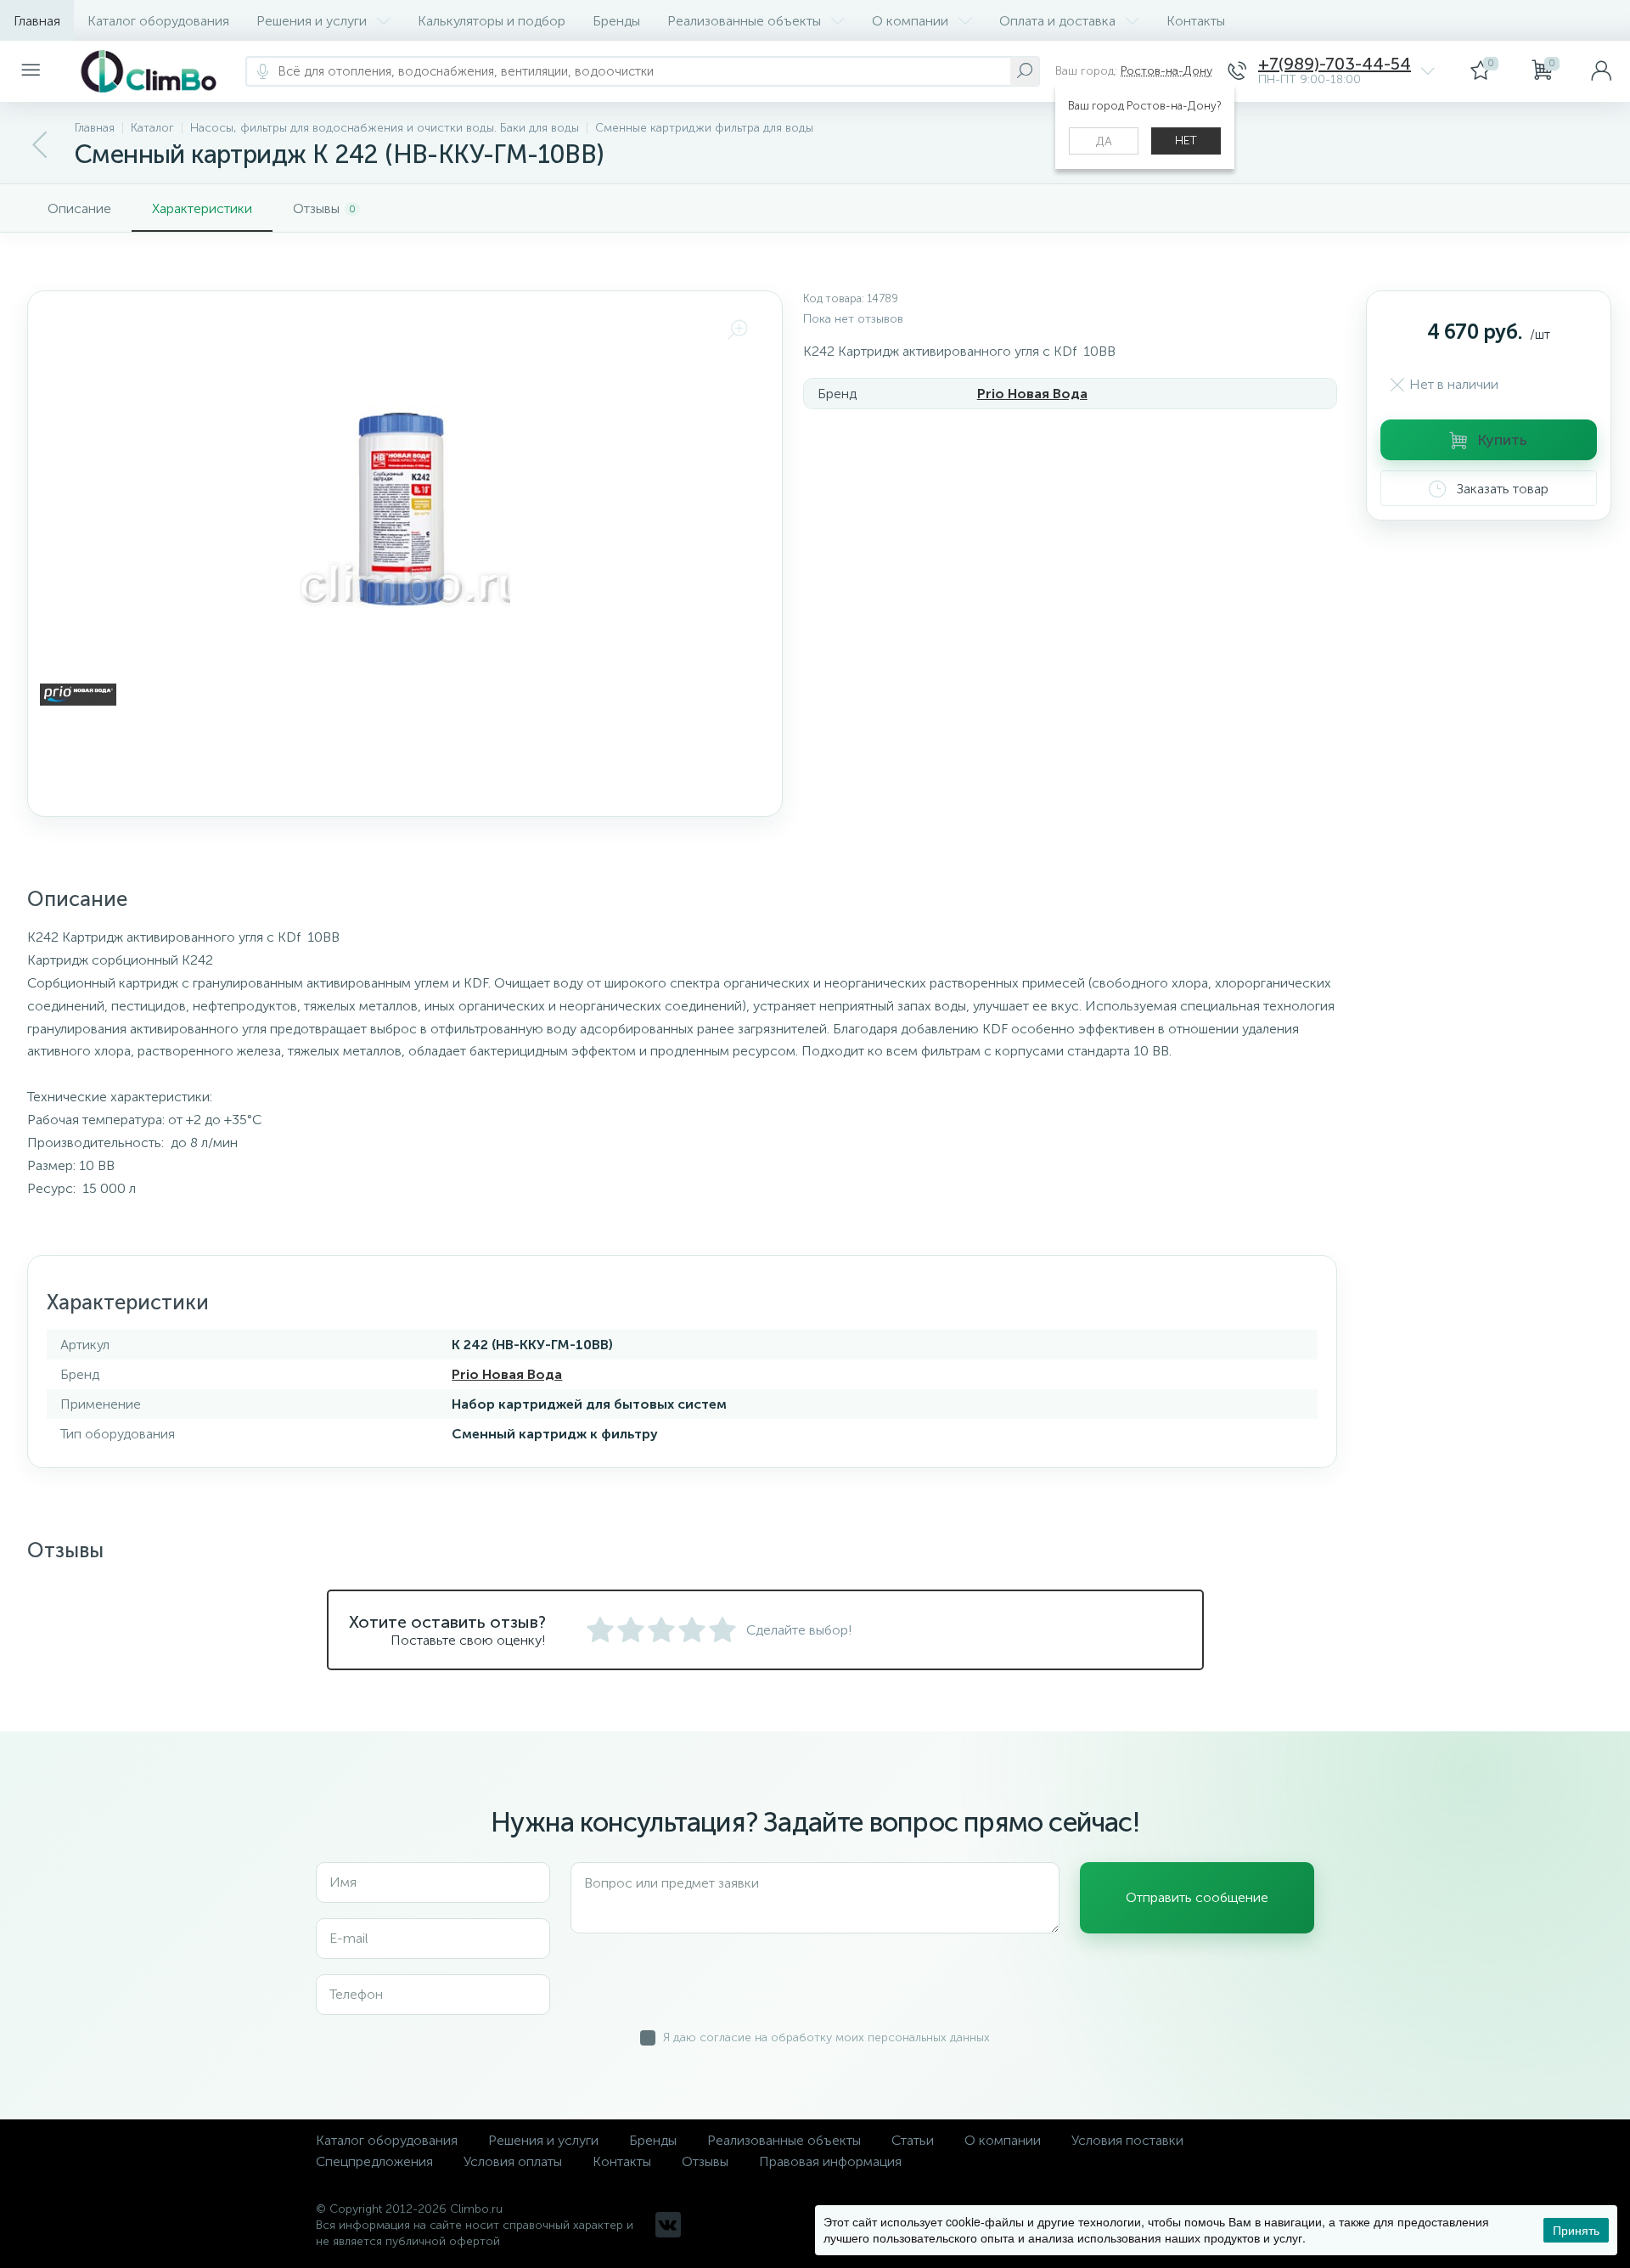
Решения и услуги (312, 21)
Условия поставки (1127, 2140)
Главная (37, 21)
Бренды (616, 21)
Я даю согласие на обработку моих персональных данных (826, 2037)
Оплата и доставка (1057, 21)
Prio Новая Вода (1032, 394)
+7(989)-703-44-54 (1335, 64)
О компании (910, 21)
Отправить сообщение (1197, 1897)
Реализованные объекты (744, 21)
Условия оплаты (513, 2161)
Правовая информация (830, 2161)
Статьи (913, 2140)
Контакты (1196, 21)
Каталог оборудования (158, 21)
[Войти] (1601, 71)
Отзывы (705, 2161)
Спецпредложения (374, 2161)
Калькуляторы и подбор (492, 21)
